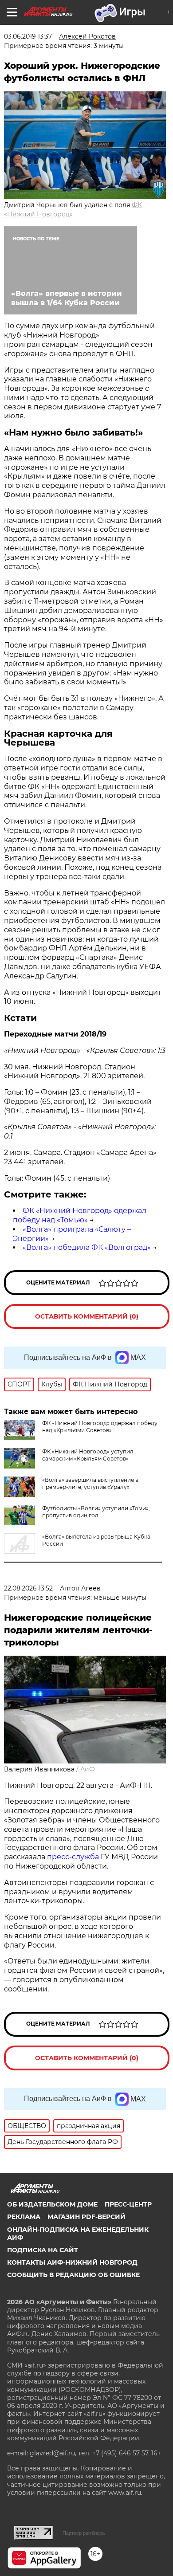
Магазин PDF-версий (86, 2217)
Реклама (24, 2217)
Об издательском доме (52, 2204)
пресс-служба (73, 1857)
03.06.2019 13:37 (28, 36)
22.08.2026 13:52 (28, 1588)
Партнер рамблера (84, 2533)
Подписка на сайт (43, 2250)
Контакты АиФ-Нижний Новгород (72, 2262)
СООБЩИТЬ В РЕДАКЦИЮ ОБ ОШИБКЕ (73, 2275)
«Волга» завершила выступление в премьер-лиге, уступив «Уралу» (90, 1483)
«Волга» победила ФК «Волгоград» (87, 1247)
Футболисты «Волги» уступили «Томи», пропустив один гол (96, 1512)
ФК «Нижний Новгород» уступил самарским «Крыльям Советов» (88, 1455)
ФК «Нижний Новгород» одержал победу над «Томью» (80, 1215)
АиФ (88, 1769)
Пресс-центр (128, 2204)
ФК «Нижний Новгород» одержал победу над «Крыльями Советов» (100, 1427)
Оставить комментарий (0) (87, 1316)
